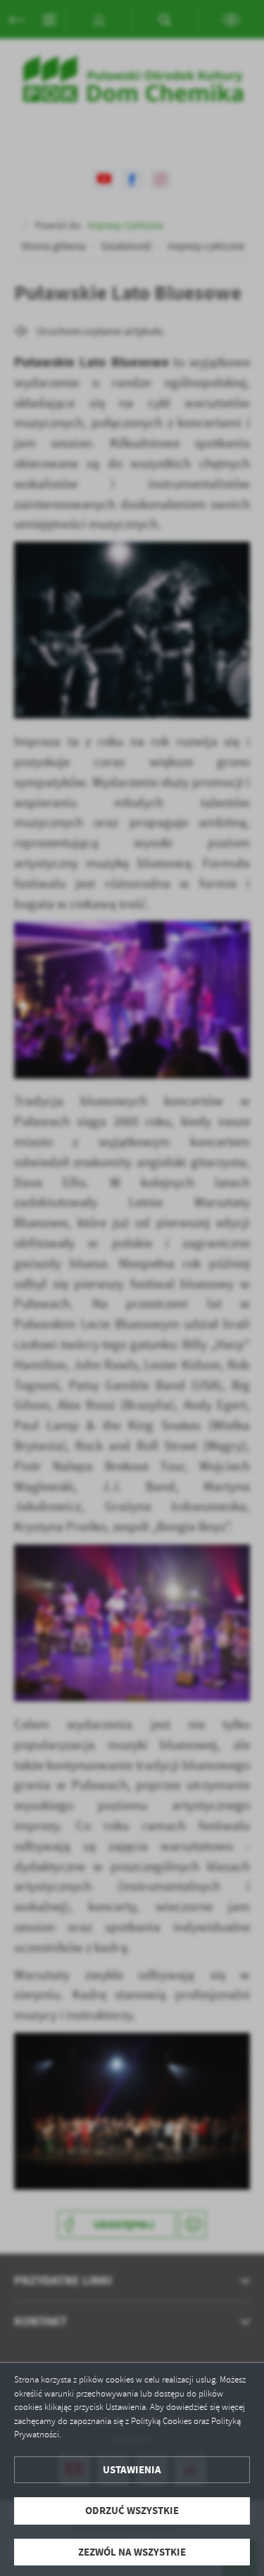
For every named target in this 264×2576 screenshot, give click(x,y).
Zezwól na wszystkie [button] (132, 2552)
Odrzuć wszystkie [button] (132, 2511)
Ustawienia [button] (132, 2470)
